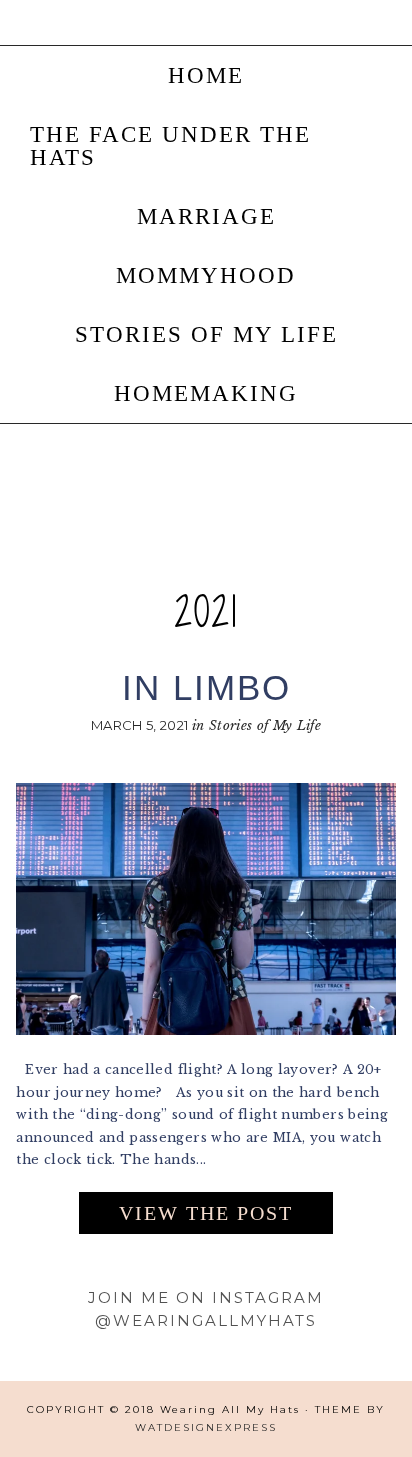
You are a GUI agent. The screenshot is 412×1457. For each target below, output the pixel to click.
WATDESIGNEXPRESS (206, 1427)
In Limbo (206, 687)
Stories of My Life (265, 725)
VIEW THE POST (206, 1213)
